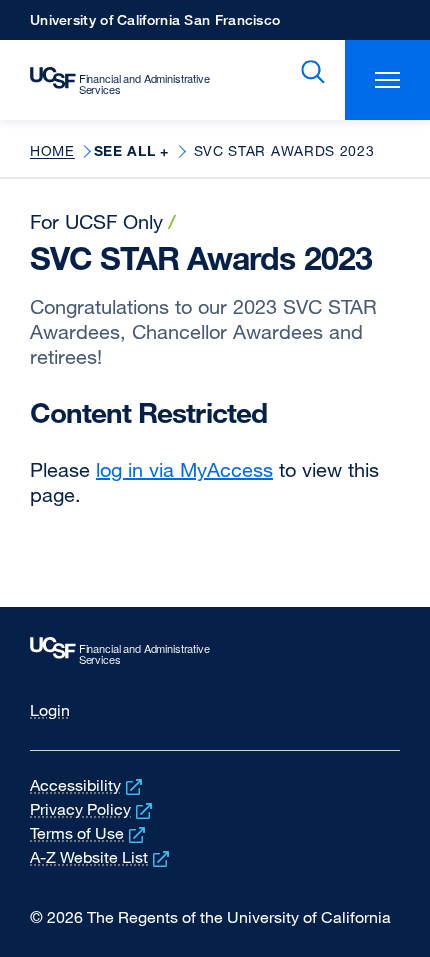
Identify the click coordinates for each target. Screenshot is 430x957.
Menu (387, 80)
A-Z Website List (101, 857)
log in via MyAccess (184, 469)
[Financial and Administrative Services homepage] (215, 651)
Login (50, 710)
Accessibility (88, 785)
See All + (131, 151)
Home (52, 150)
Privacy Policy (93, 809)
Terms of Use (89, 833)
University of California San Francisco (155, 25)
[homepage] (109, 80)
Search (309, 72)
